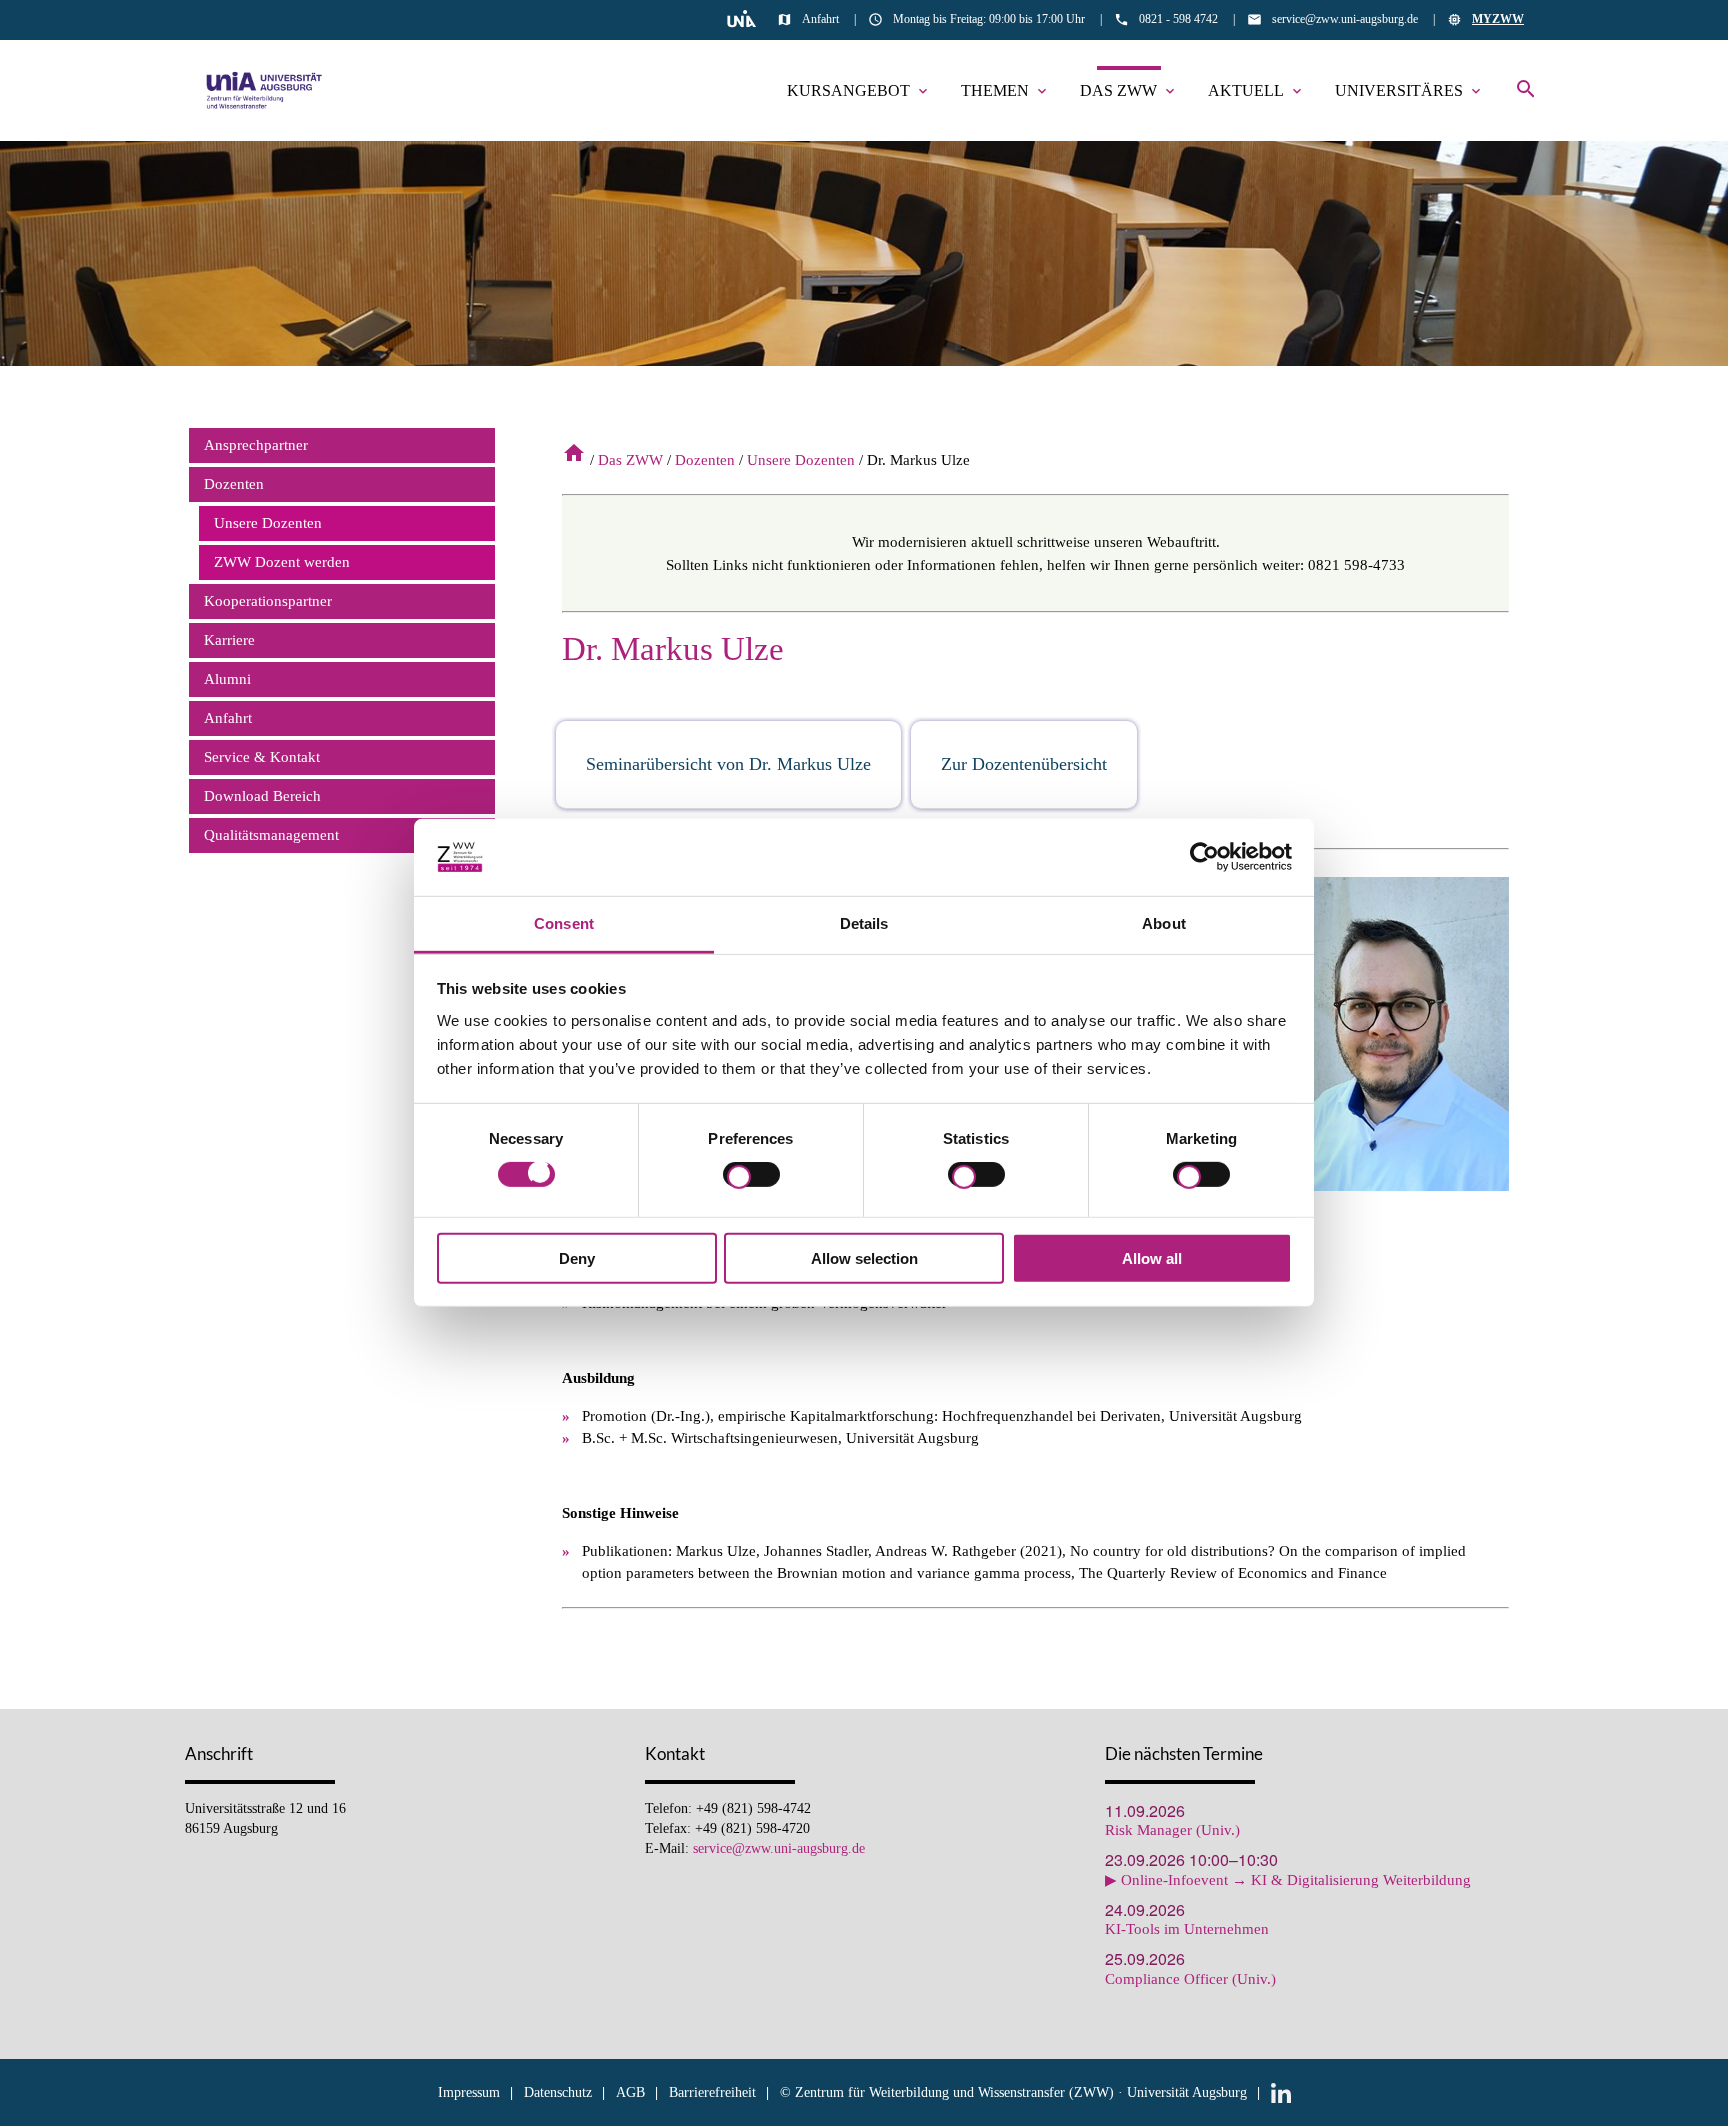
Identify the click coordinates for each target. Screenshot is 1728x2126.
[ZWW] (264, 90)
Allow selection (864, 1257)
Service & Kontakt (262, 757)
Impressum (469, 2092)
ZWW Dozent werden (282, 562)
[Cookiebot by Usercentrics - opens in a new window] (1204, 857)
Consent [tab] (564, 923)
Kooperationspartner (268, 601)
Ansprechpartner (256, 445)
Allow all (1152, 1257)
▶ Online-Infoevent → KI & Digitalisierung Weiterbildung (1288, 1880)
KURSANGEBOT (859, 90)
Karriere (229, 640)
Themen (1005, 90)
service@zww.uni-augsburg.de (1345, 19)
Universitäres (1409, 90)
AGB (630, 2092)
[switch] (751, 1178)
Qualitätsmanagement (271, 835)
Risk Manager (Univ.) (1172, 1830)
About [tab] (1164, 923)
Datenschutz (558, 2092)
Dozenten (705, 460)
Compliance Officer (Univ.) (1190, 1979)
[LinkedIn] (1281, 2092)
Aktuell (1256, 90)
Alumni (227, 679)
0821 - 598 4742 (1178, 19)
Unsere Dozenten (801, 460)
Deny (577, 1257)
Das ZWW (1129, 90)
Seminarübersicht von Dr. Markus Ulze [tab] (728, 764)
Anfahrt (820, 19)
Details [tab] (864, 923)
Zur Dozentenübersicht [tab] (1024, 764)
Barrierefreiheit (712, 2092)
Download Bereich (262, 796)
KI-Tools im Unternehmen (1187, 1929)
